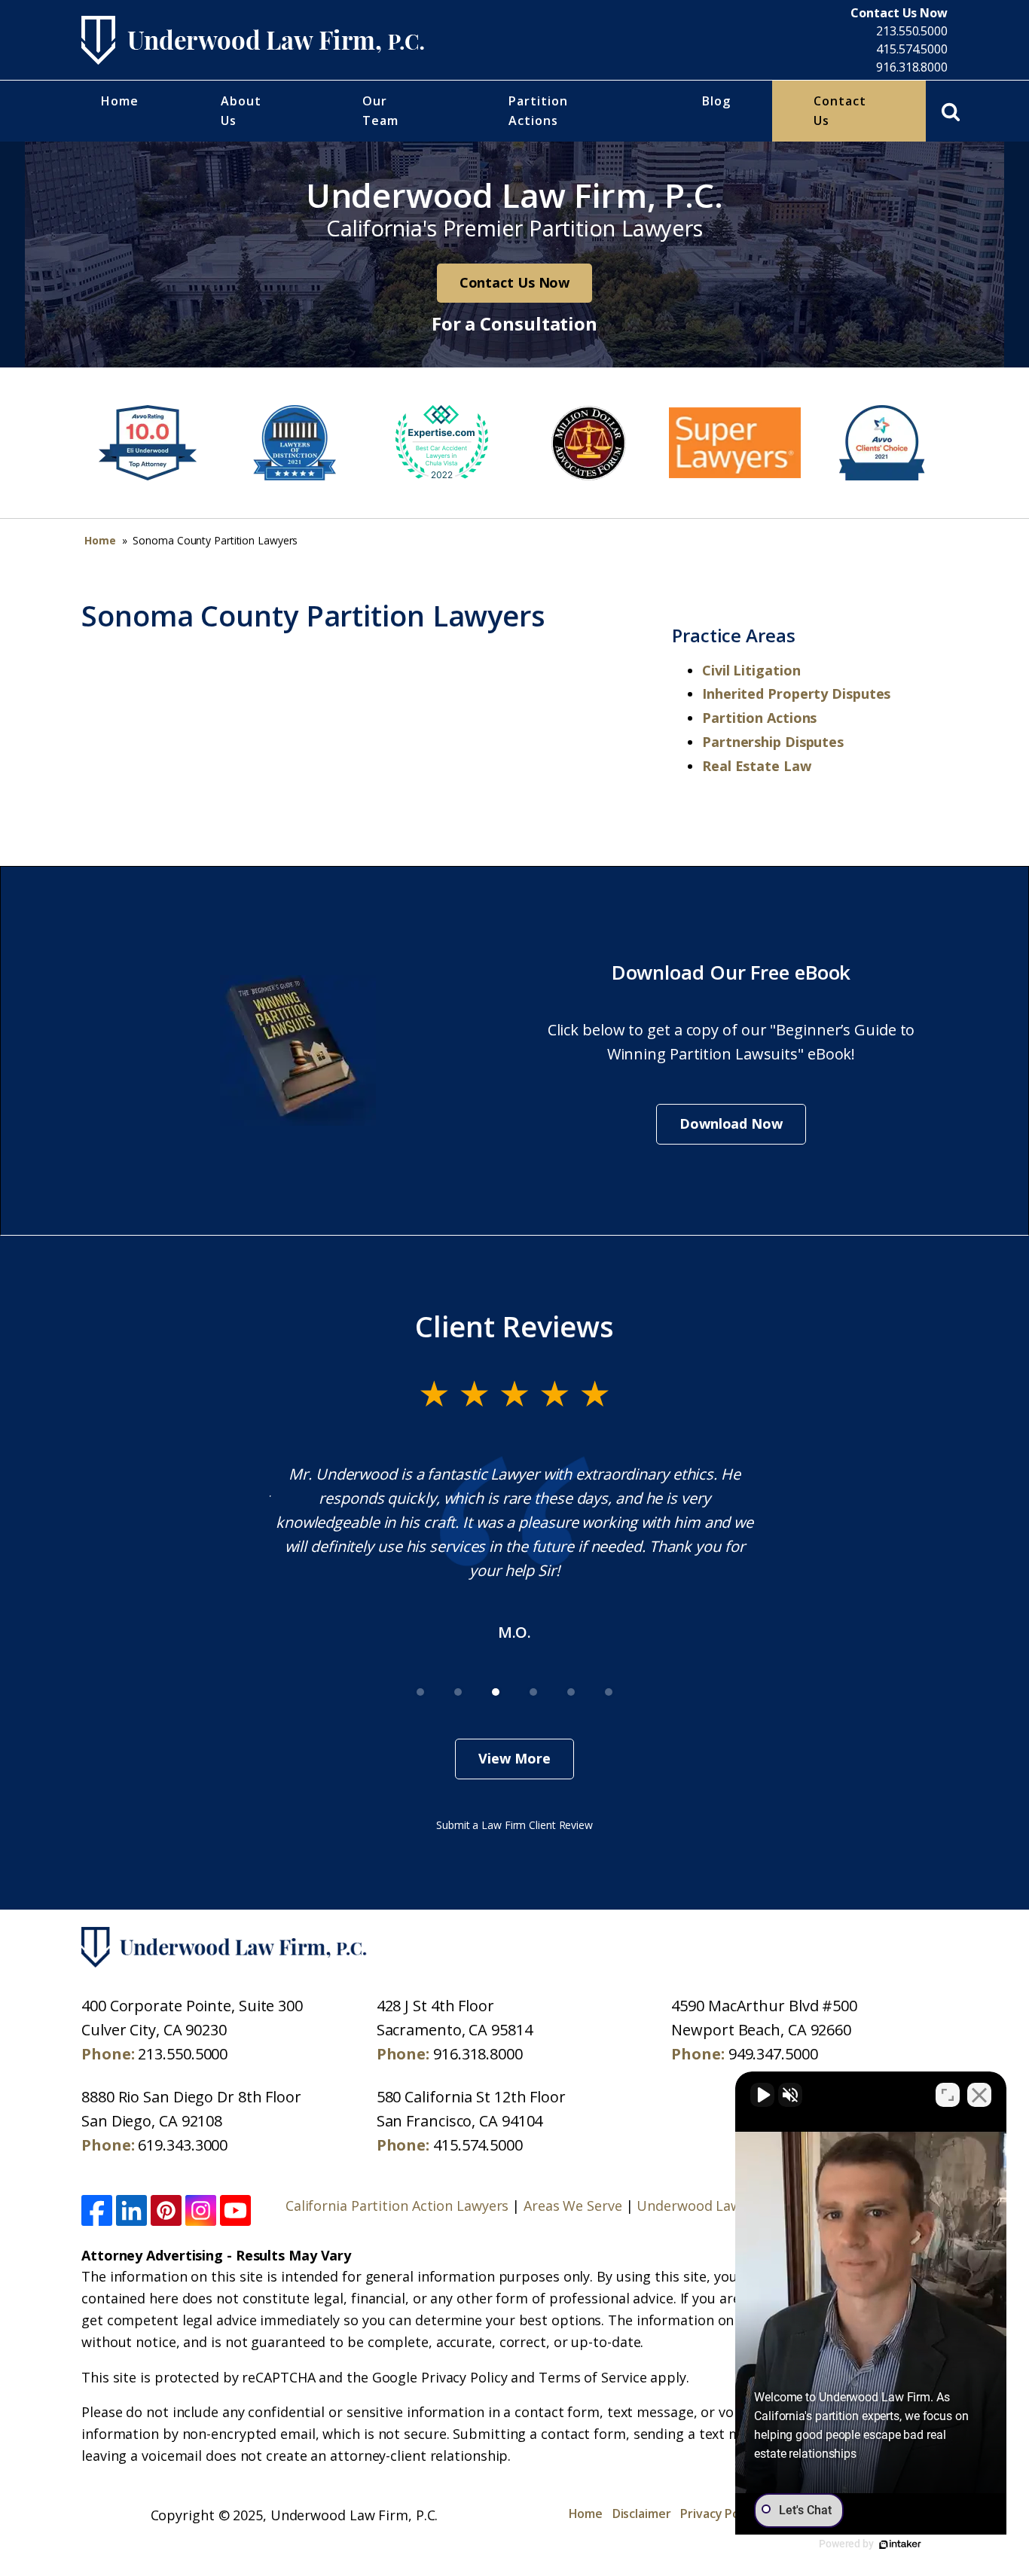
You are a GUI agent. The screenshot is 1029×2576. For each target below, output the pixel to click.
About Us (241, 111)
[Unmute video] (762, 2095)
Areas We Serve (573, 2206)
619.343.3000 (183, 2145)
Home (120, 101)
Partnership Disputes (773, 742)
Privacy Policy (719, 2514)
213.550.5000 (912, 31)
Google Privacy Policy (440, 2377)
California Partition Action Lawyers (397, 2206)
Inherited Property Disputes (796, 694)
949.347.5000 (773, 2054)
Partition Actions (538, 111)
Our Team (380, 111)
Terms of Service (592, 2377)
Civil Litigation (751, 670)
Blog (716, 101)
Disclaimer (642, 2514)
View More (514, 1758)
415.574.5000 (912, 49)
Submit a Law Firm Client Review (514, 1825)
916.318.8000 (912, 67)
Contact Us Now (515, 282)
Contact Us (840, 111)
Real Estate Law (757, 766)
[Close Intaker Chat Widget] (979, 2095)
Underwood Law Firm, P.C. (721, 2206)
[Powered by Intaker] (900, 2544)
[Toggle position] (948, 2095)
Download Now (731, 1123)
